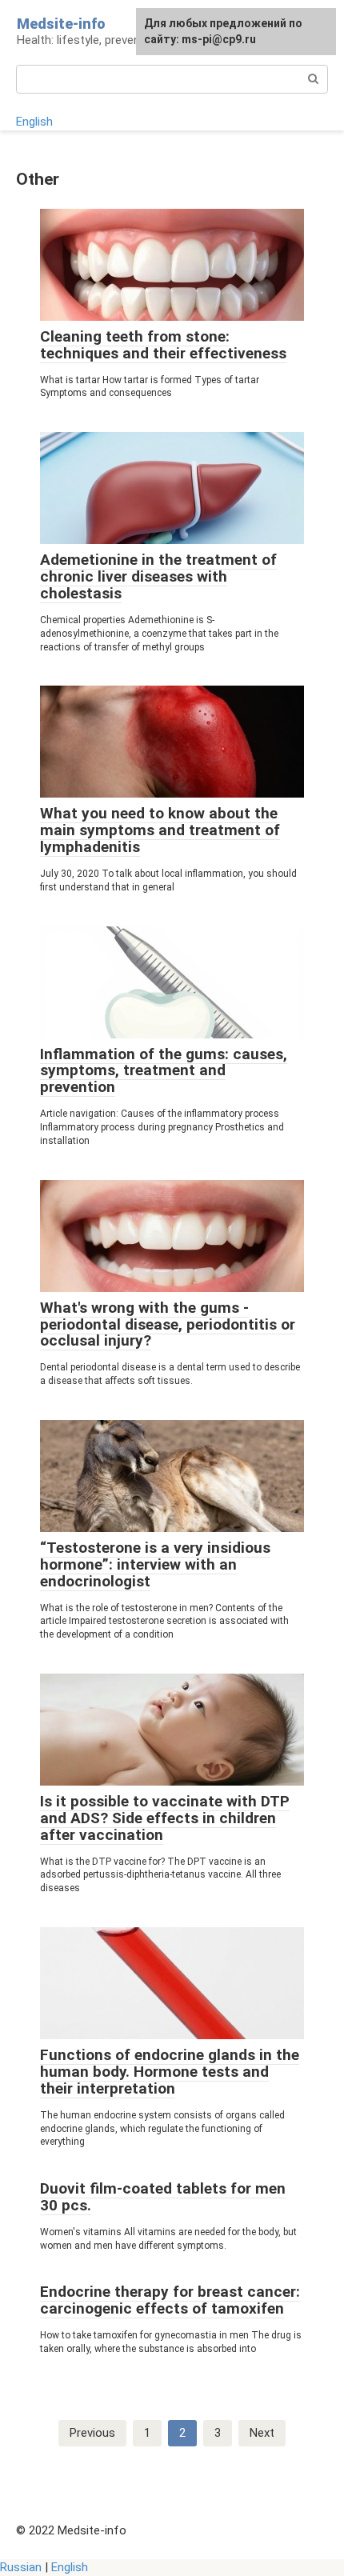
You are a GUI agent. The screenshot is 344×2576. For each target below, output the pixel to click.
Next (262, 2433)
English (34, 122)
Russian (21, 2567)
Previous (92, 2433)
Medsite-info (61, 24)
